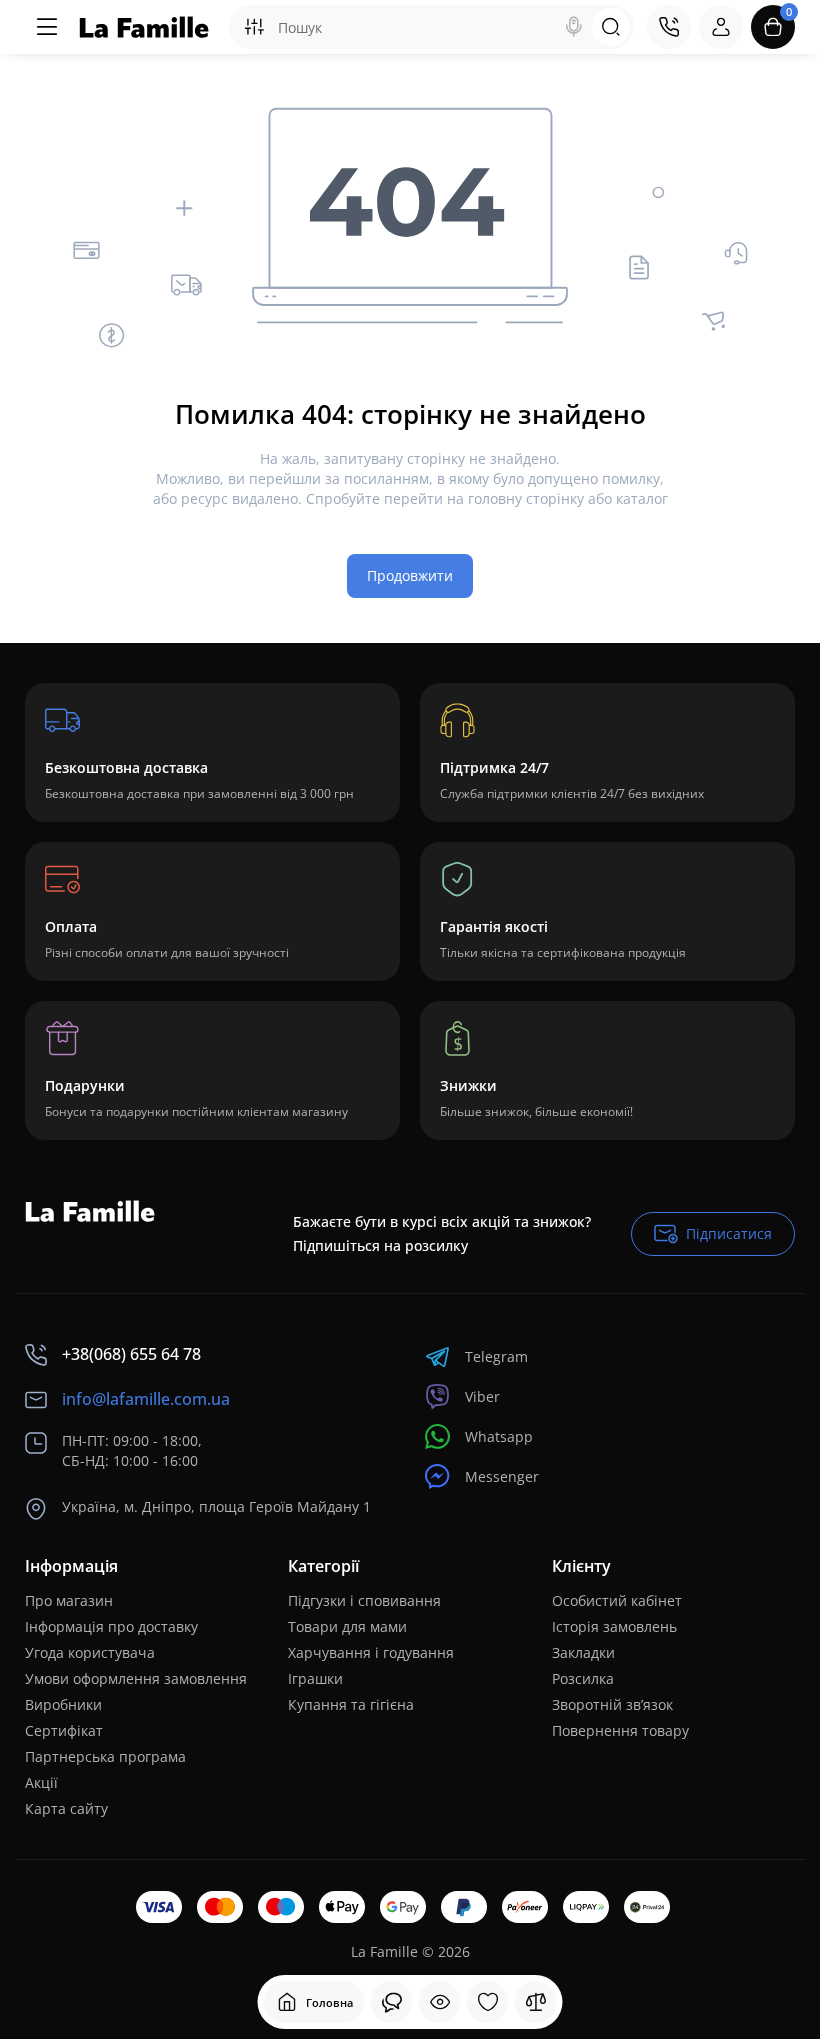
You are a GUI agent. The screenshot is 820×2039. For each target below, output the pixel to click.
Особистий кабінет (617, 1600)
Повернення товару (620, 1730)
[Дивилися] (392, 2002)
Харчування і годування (371, 1652)
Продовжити (410, 575)
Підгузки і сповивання (364, 1600)
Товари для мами (347, 1626)
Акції (41, 1782)
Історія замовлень (614, 1626)
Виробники (63, 1704)
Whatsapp (499, 1436)
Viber (482, 1396)
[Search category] (254, 27)
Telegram (496, 1356)
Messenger (502, 1476)
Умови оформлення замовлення (136, 1678)
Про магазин (69, 1600)
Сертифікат (64, 1730)
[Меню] (47, 27)
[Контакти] (669, 27)
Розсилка (583, 1678)
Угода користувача (90, 1652)
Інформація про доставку (111, 1626)
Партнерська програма (105, 1756)
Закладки (583, 1652)
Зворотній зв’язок (612, 1704)
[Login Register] (721, 27)
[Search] (574, 27)
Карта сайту (66, 1808)
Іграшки (315, 1678)
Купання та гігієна (351, 1704)
